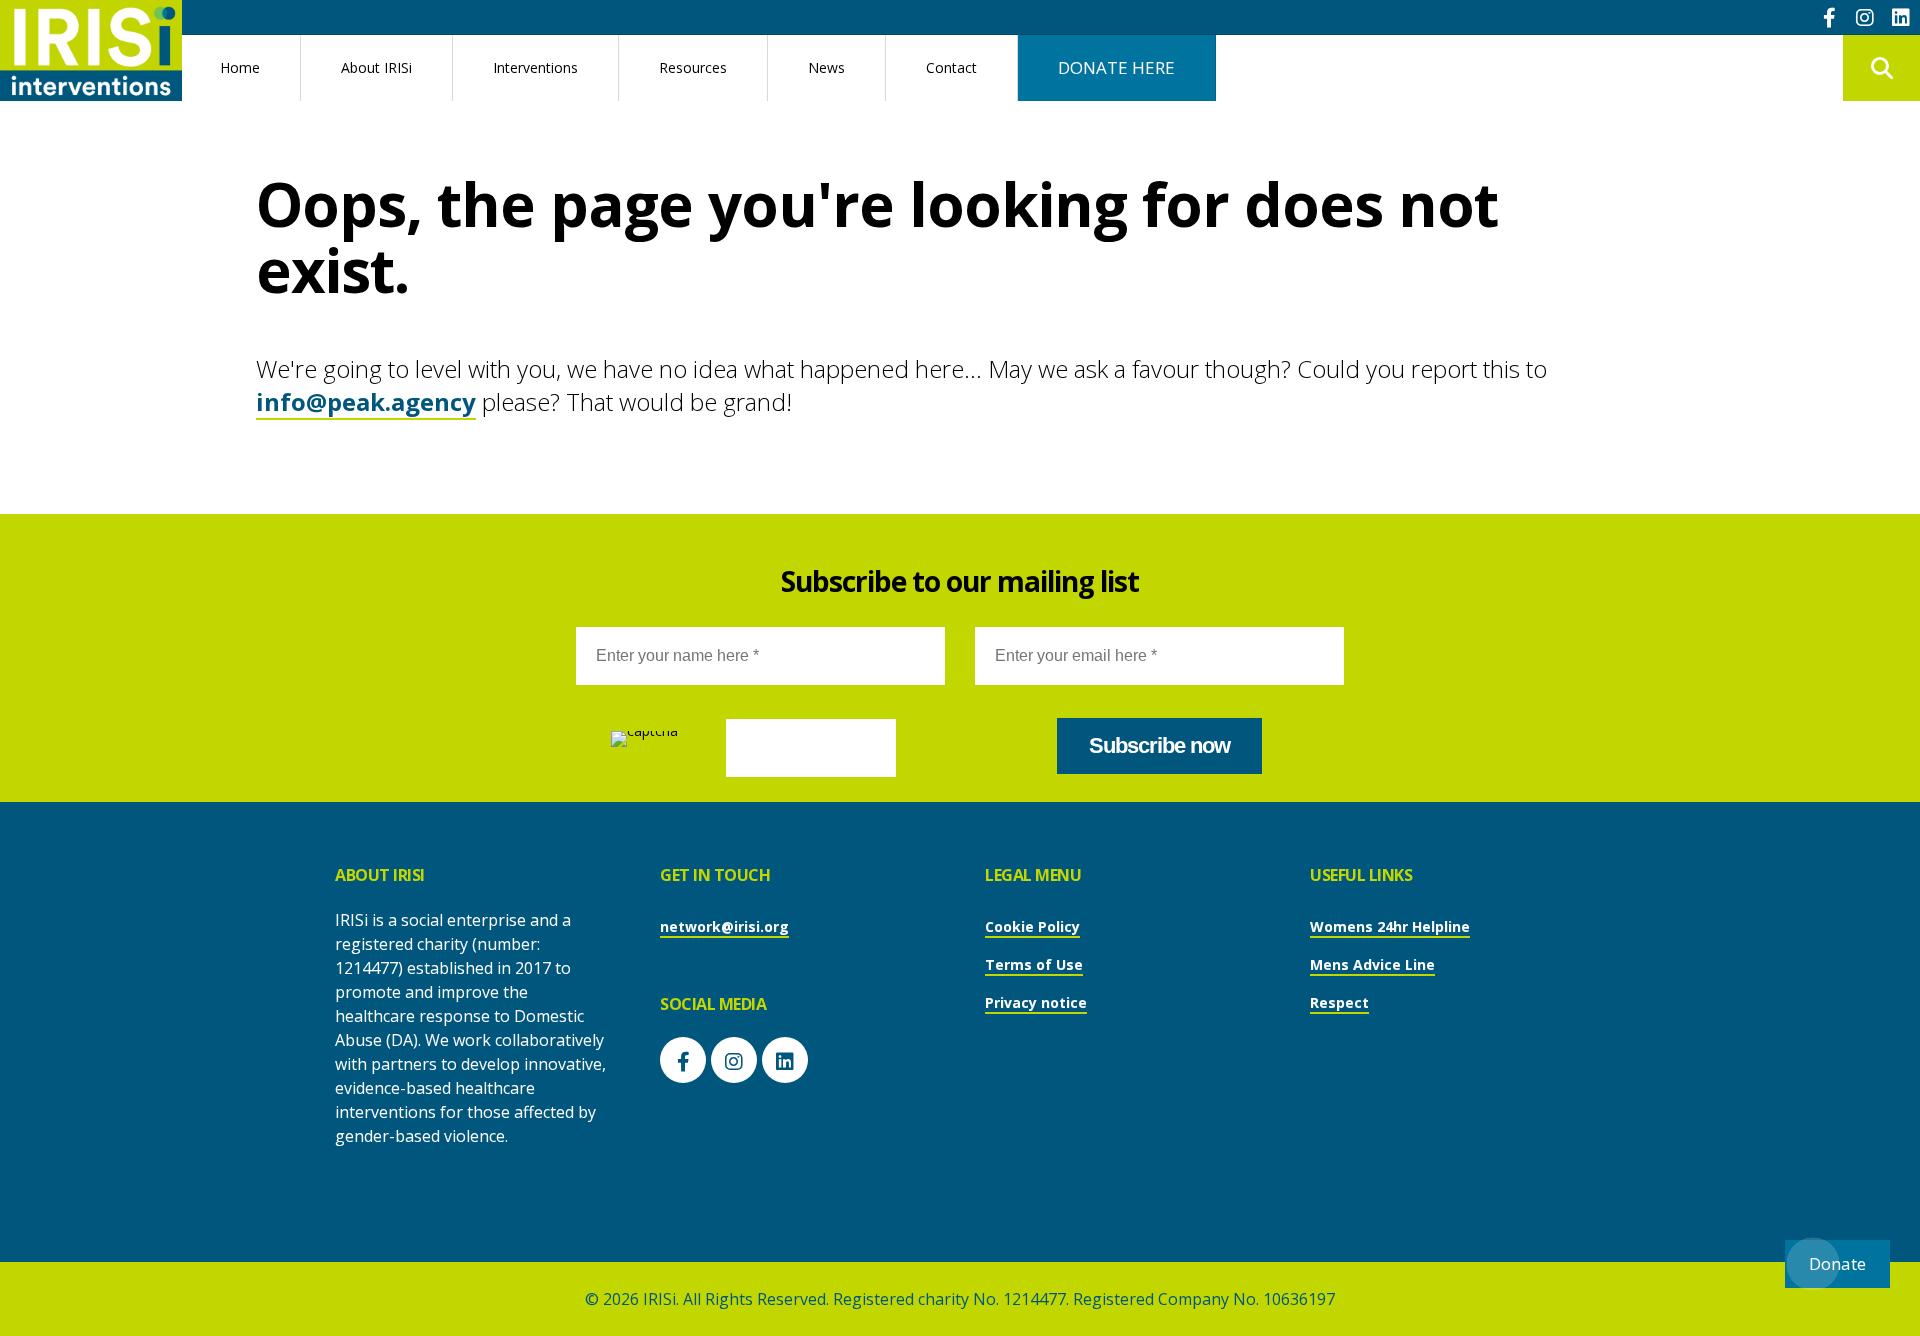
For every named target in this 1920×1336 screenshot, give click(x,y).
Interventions (535, 67)
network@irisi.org (724, 926)
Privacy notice (1036, 1002)
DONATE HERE (1116, 67)
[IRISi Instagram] (1865, 17)
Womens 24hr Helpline (1390, 926)
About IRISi (376, 67)
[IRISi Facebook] (1829, 17)
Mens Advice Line (1372, 964)
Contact (951, 67)
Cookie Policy (1032, 926)
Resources (693, 67)
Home (240, 67)
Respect (1339, 1002)
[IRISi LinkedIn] (1901, 17)
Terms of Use (1034, 964)
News (826, 67)
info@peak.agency (366, 401)
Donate (1837, 1263)
